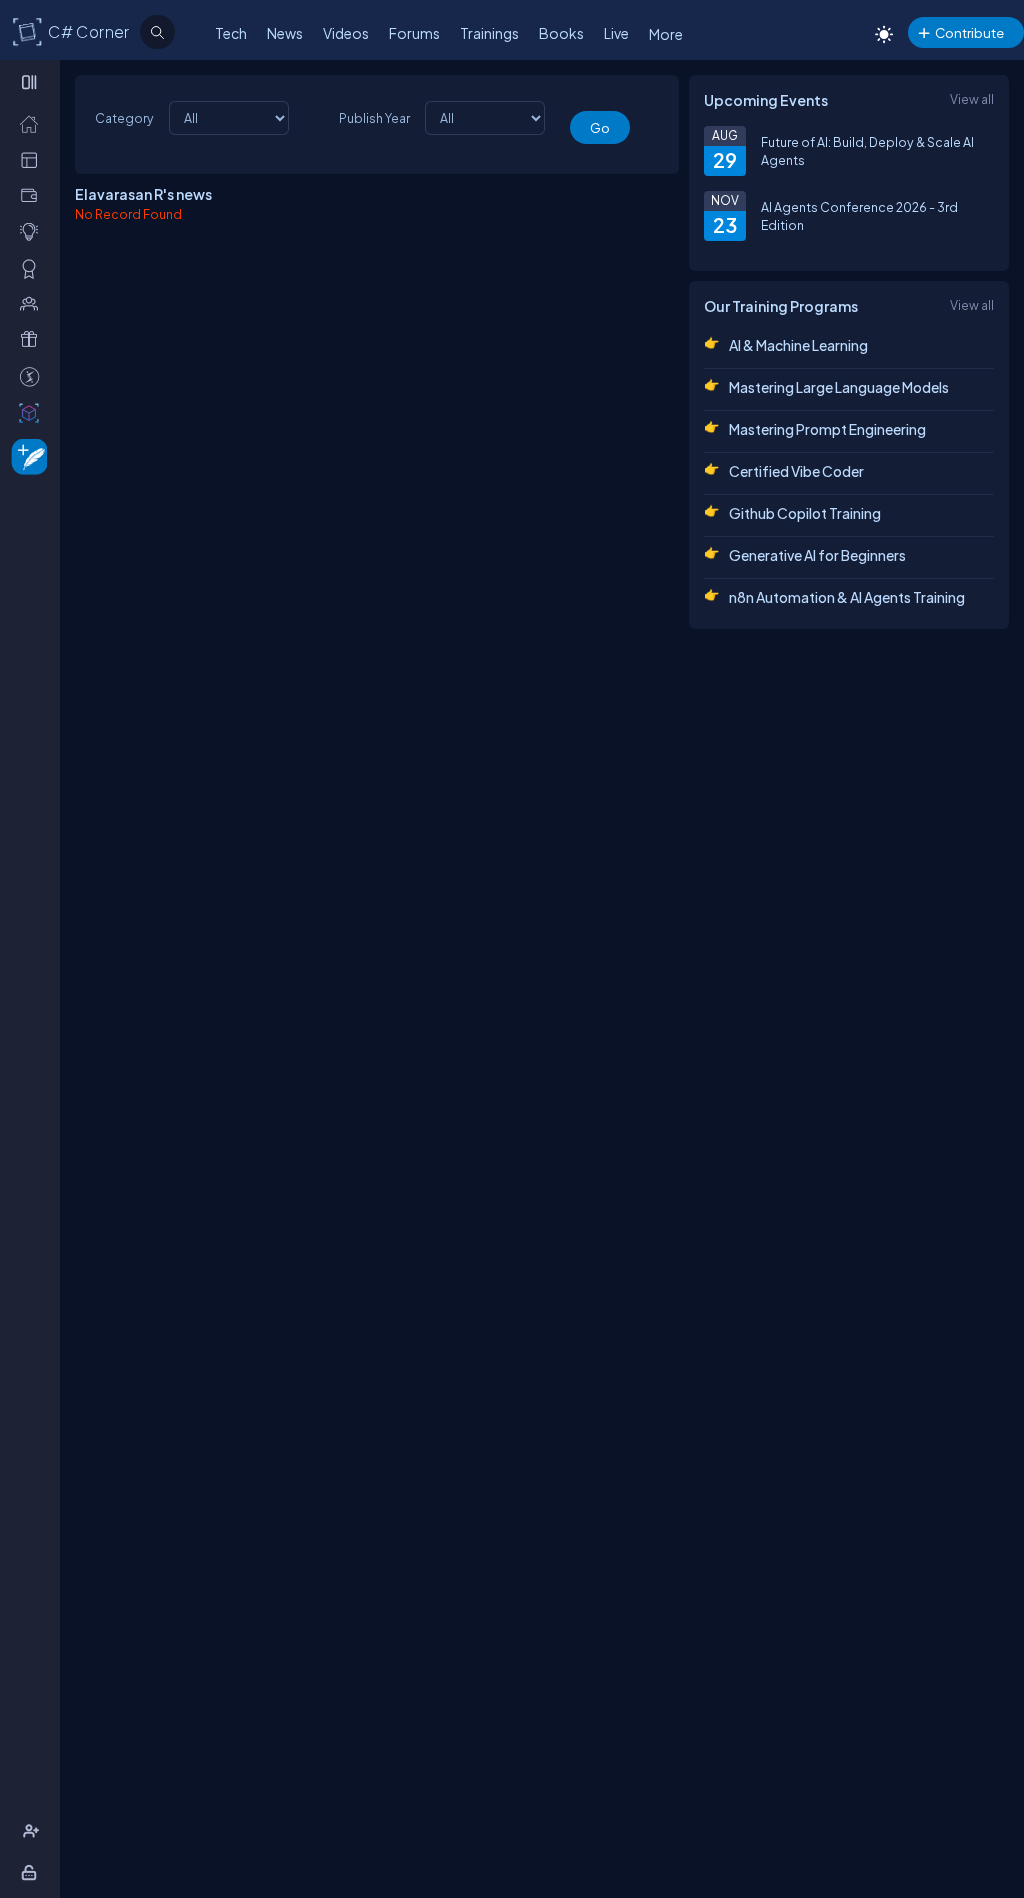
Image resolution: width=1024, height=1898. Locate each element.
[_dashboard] (33, 159)
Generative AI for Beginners (817, 555)
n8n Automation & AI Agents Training (847, 597)
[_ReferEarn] (33, 339)
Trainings (489, 33)
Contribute (969, 32)
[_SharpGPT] (33, 412)
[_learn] (33, 231)
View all (972, 99)
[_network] (33, 303)
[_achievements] (33, 268)
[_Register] (33, 1831)
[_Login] (32, 1872)
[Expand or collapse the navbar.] (31, 82)
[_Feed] (33, 123)
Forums (414, 33)
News (285, 33)
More (666, 34)
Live (616, 33)
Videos (346, 33)
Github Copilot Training (805, 513)
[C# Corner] (28, 31)
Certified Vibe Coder (796, 471)
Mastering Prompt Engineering (827, 429)
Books (561, 33)
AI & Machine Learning (798, 345)
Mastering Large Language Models (839, 387)
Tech (231, 33)
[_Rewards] (33, 376)
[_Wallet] (33, 195)
